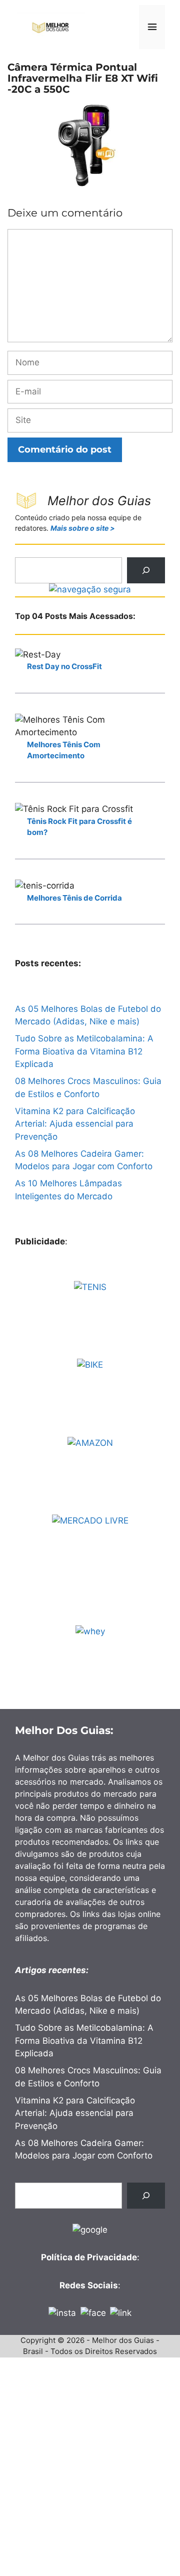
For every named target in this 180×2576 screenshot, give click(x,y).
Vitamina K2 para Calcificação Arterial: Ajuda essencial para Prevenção (75, 1124)
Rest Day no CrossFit (64, 666)
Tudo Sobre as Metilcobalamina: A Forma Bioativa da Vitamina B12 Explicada (84, 1051)
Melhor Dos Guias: (64, 1730)
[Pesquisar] (146, 570)
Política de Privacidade (89, 2257)
